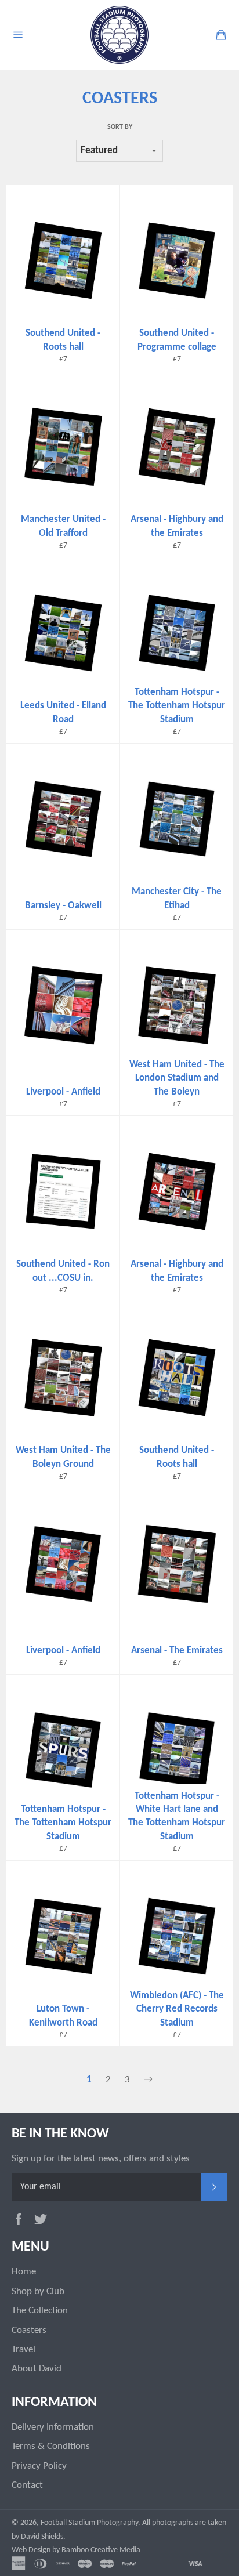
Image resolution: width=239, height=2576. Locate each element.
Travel (23, 2349)
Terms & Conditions (51, 2446)
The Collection (40, 2311)
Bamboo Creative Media (101, 2550)
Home (24, 2272)
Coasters (29, 2330)
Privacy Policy (39, 2466)
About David (37, 2369)
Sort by (120, 127)
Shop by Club (38, 2291)
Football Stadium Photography (89, 2523)
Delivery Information (53, 2427)
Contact (27, 2485)
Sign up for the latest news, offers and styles (101, 2159)
